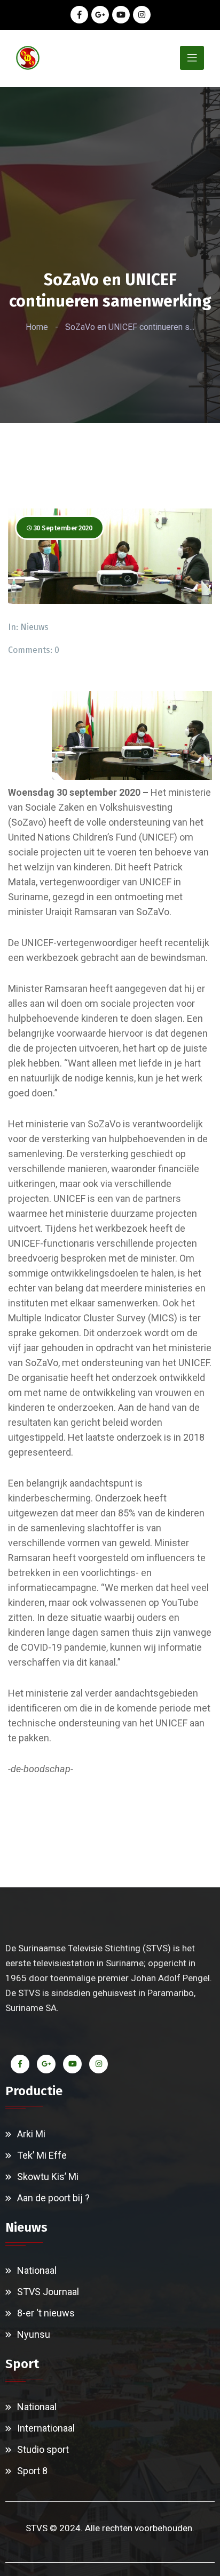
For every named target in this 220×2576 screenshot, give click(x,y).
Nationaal (37, 2270)
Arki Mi (31, 2134)
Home (37, 327)
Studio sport (43, 2449)
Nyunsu (34, 2334)
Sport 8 (32, 2471)
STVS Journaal (48, 2292)
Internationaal (46, 2428)
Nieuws (34, 627)
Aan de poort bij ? (53, 2198)
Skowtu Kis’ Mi (48, 2177)
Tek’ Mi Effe (42, 2155)
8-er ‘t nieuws (46, 2313)
